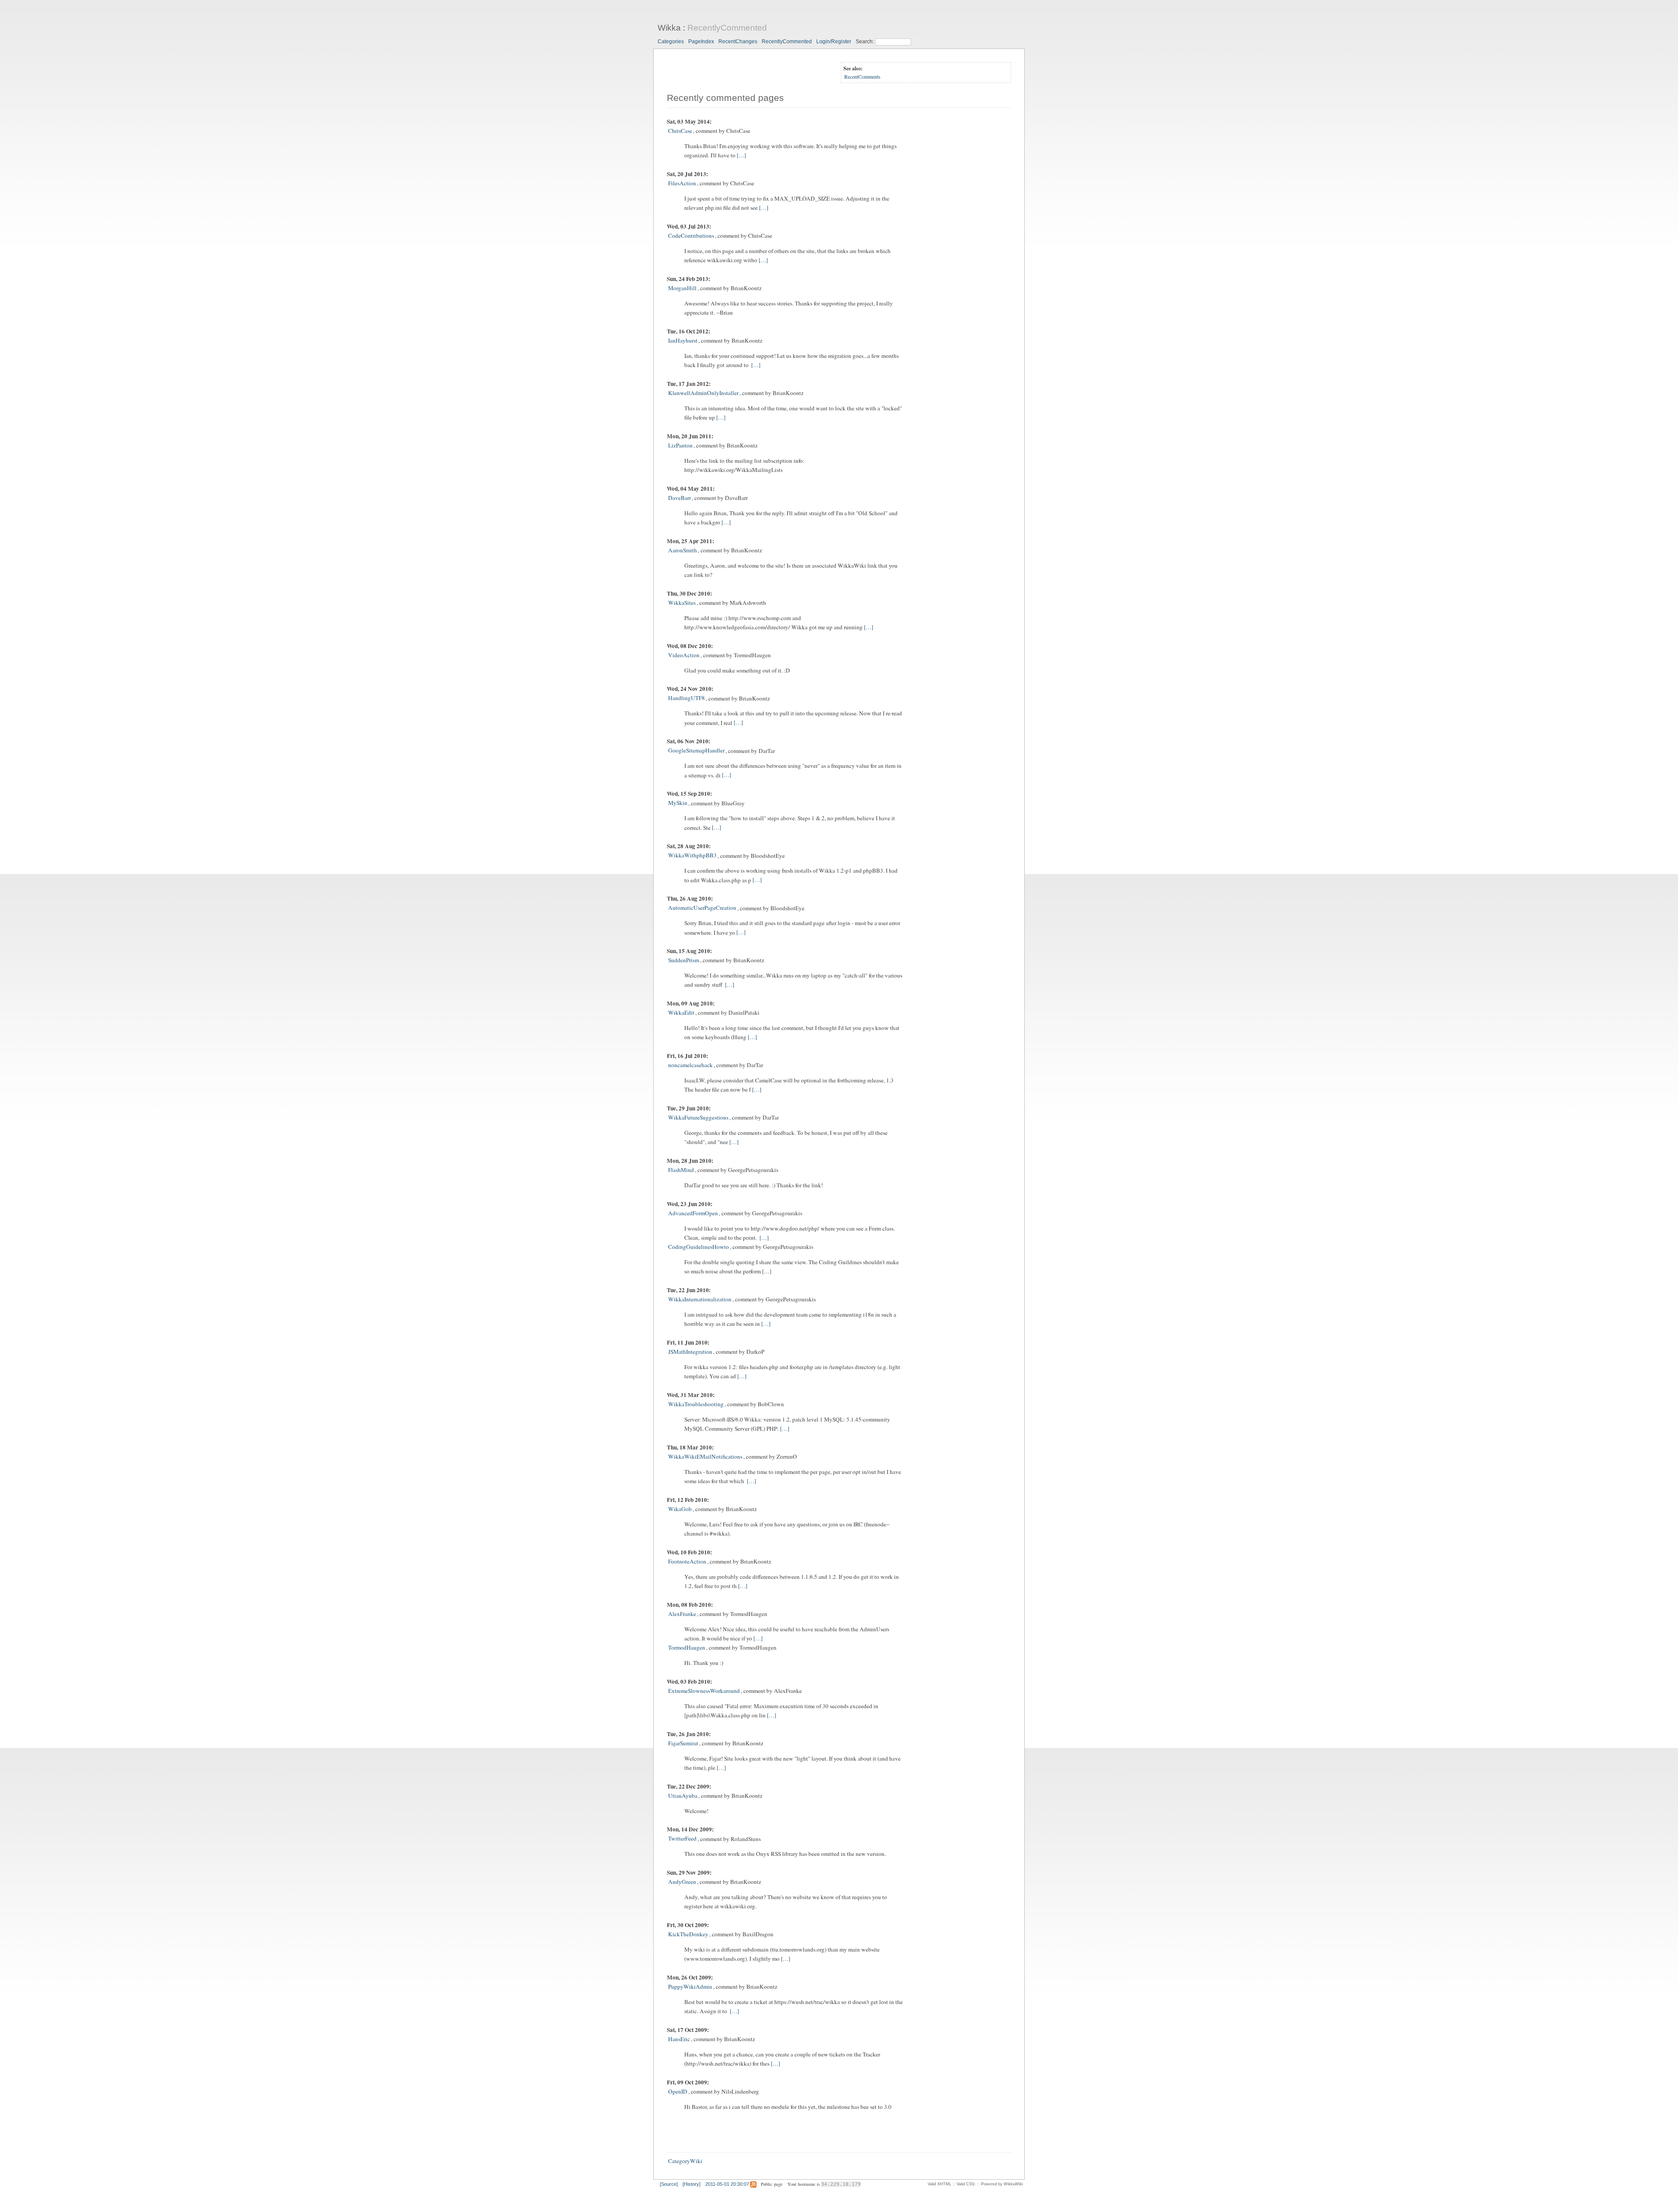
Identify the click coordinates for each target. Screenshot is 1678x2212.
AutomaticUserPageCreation (702, 908)
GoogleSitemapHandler (696, 751)
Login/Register (834, 42)
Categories (671, 42)
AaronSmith (683, 550)
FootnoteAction (687, 1561)
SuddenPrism (684, 960)
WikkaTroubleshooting (696, 1404)
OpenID (678, 2091)
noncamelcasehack (690, 1065)
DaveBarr (680, 498)
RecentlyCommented (727, 28)
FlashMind (681, 1170)
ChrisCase (680, 131)
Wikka (669, 28)
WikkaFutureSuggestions (698, 1117)
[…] (741, 155)
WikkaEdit (681, 1012)
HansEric (679, 2039)
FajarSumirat (683, 1743)
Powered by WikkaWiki (1002, 2184)
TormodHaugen (687, 1647)
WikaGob (680, 1509)
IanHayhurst (683, 340)
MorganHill (682, 288)
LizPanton (680, 445)
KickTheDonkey (688, 1934)
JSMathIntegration (690, 1352)
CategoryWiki (685, 2161)
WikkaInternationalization (700, 1299)
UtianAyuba (683, 1796)
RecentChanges (738, 42)
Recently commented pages (725, 98)
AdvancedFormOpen (693, 1213)
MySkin (678, 803)
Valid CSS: (966, 2184)
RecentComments (862, 76)
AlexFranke (682, 1614)
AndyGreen (682, 1882)
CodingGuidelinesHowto (699, 1247)
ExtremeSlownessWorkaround (704, 1691)
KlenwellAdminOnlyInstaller (703, 393)
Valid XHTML (940, 2184)
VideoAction (684, 655)
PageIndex (701, 42)
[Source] (669, 2184)
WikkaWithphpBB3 (692, 856)
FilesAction (682, 183)
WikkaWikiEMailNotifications (705, 1456)
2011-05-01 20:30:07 (727, 2184)
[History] (692, 2184)
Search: (865, 42)
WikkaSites (682, 603)
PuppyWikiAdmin (690, 1987)
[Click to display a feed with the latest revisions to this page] (753, 2184)
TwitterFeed (682, 1839)
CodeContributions (691, 236)
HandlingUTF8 (686, 698)
